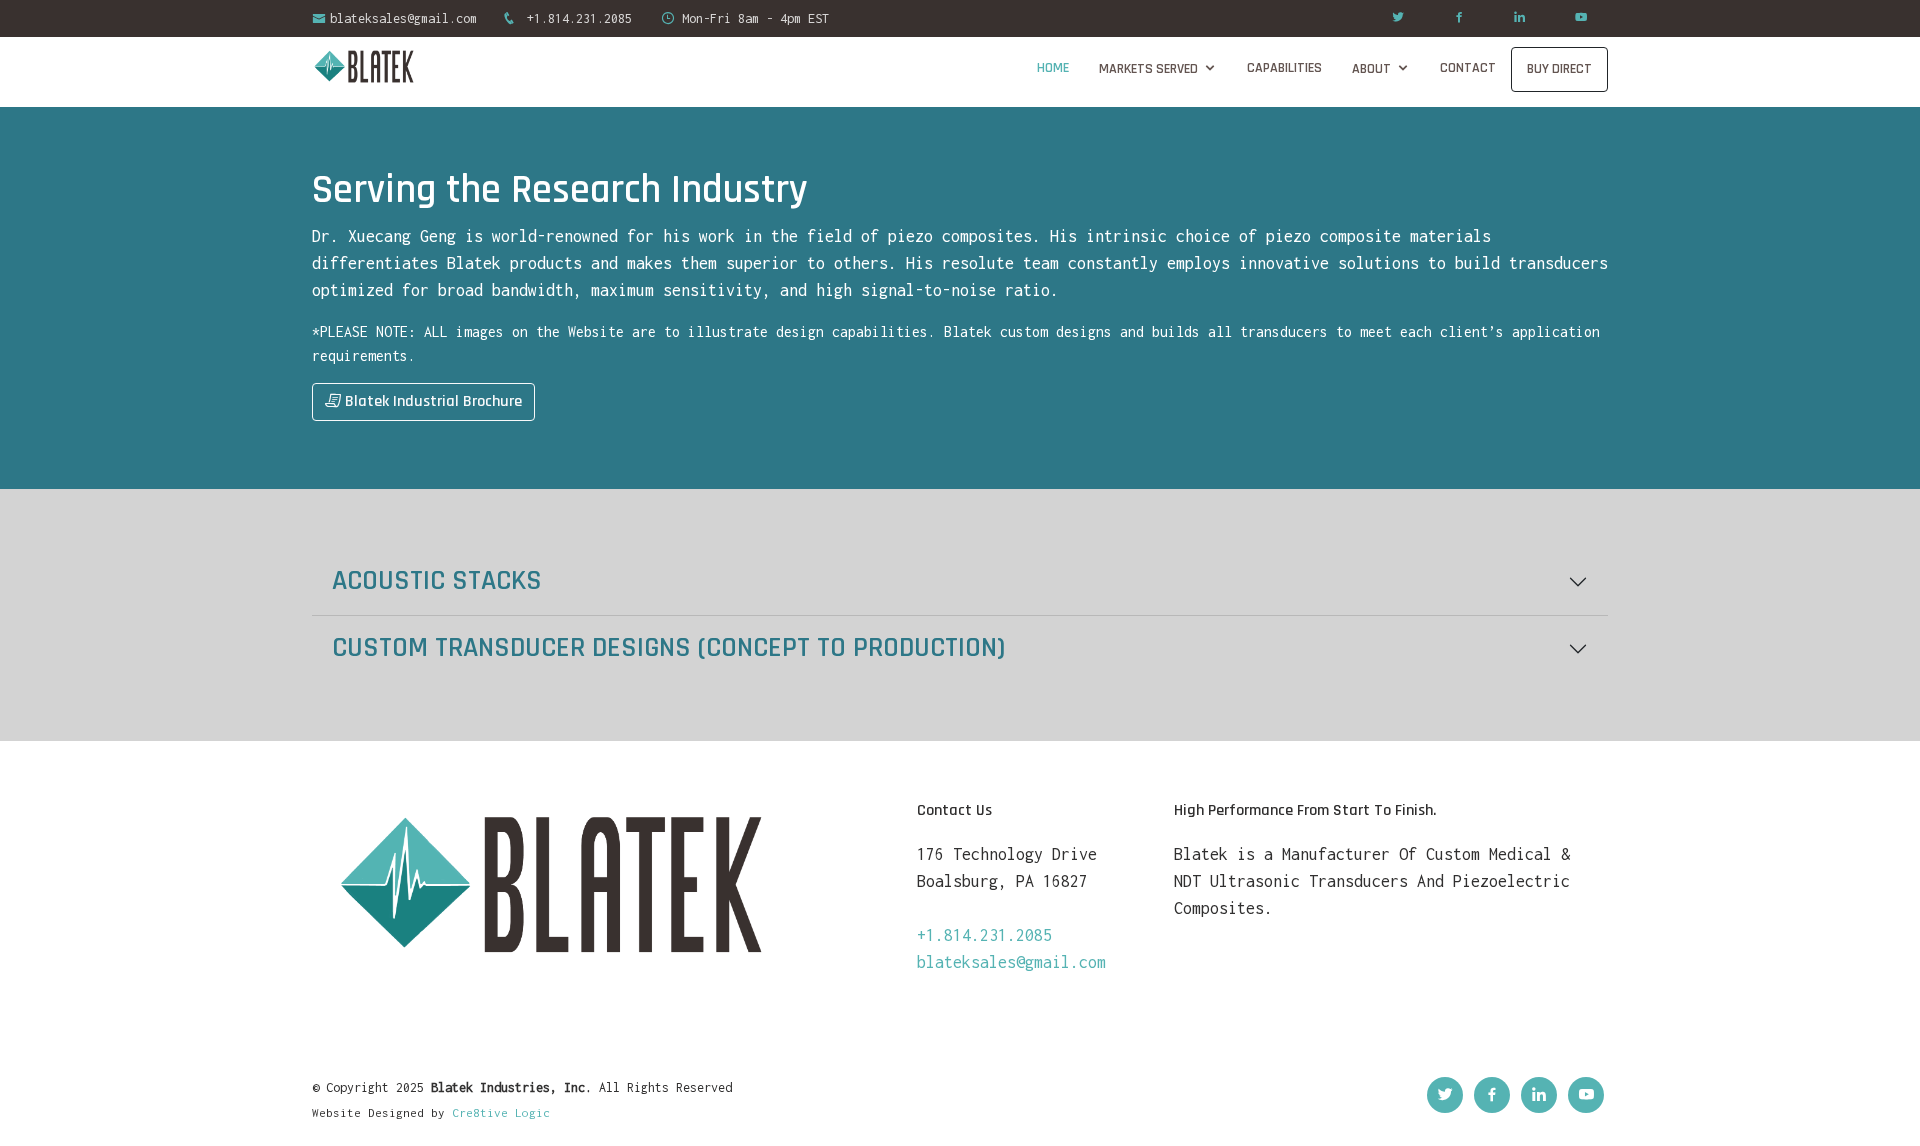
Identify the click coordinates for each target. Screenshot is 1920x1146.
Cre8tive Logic (501, 1112)
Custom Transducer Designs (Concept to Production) (668, 648)
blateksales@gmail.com (403, 18)
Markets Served (1148, 69)
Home (1053, 68)
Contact (1468, 68)
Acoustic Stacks (437, 581)
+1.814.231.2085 (576, 18)
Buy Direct (1559, 69)
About (1371, 69)
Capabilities (1284, 68)
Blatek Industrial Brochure (431, 401)
